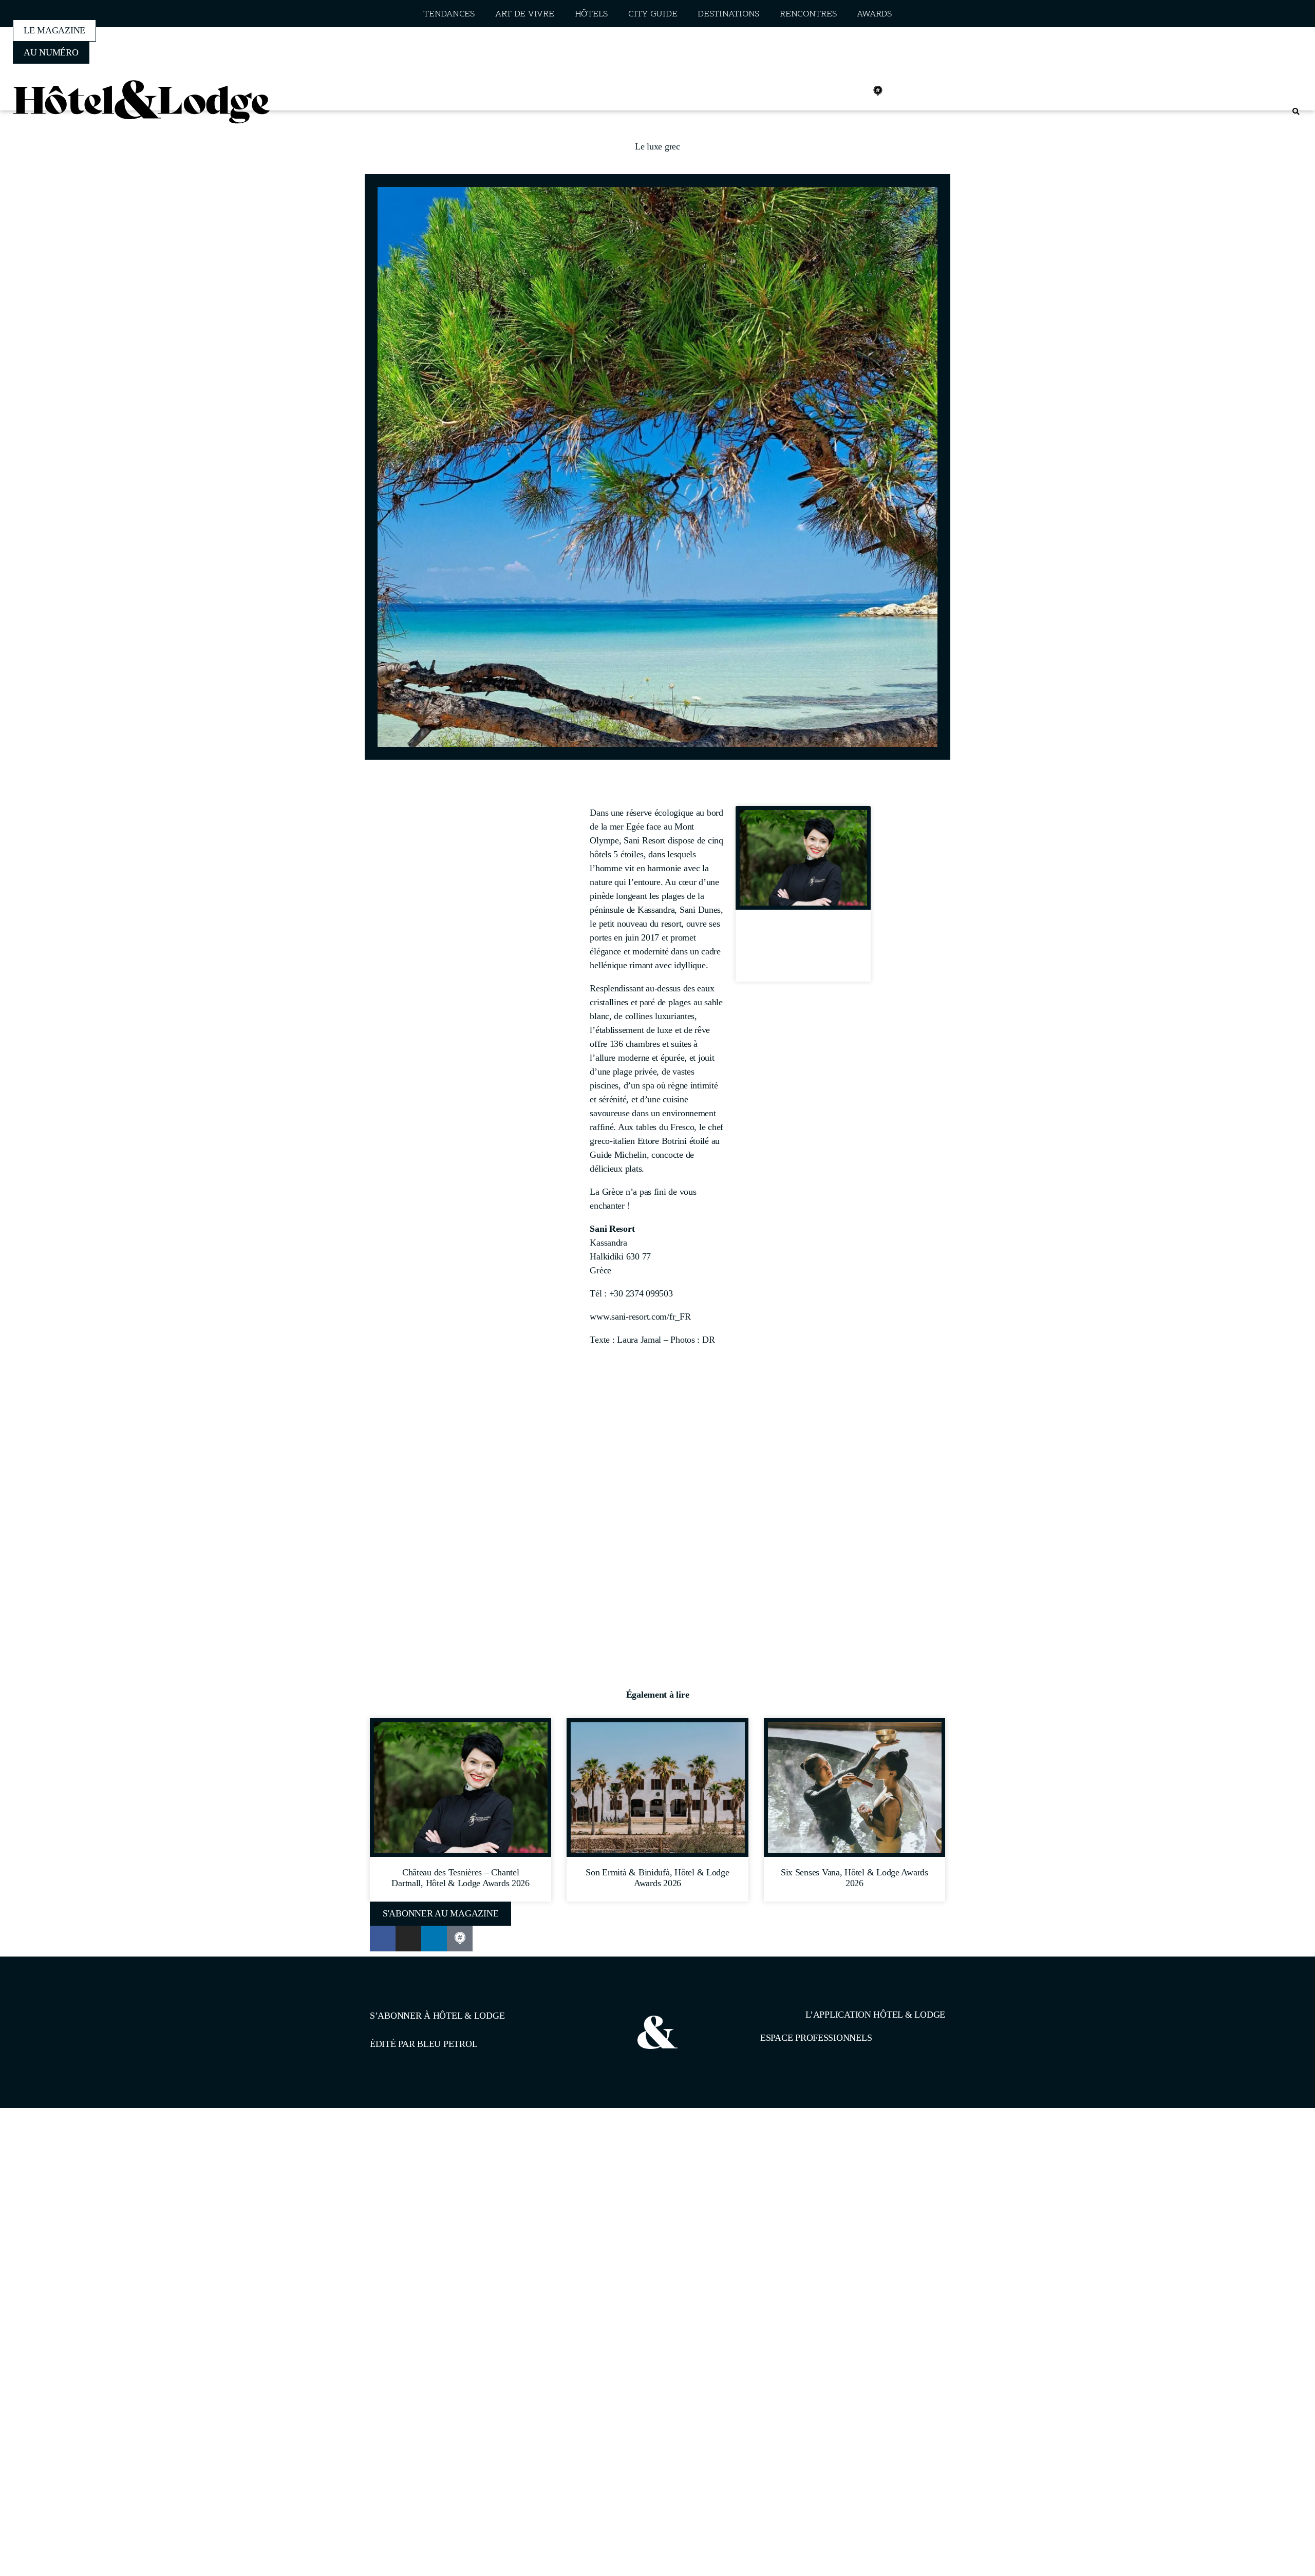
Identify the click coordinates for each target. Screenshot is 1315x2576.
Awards (874, 14)
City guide (653, 14)
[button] (1296, 112)
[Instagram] (833, 91)
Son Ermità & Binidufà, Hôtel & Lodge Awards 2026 (657, 1878)
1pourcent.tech (436, 2161)
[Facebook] (810, 91)
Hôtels (591, 14)
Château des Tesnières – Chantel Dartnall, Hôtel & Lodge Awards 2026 (803, 949)
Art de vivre (525, 14)
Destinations (728, 14)
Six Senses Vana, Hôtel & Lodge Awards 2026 (854, 1878)
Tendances (449, 14)
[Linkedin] (855, 91)
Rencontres (808, 14)
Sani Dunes (700, 910)
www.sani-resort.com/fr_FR (640, 1317)
